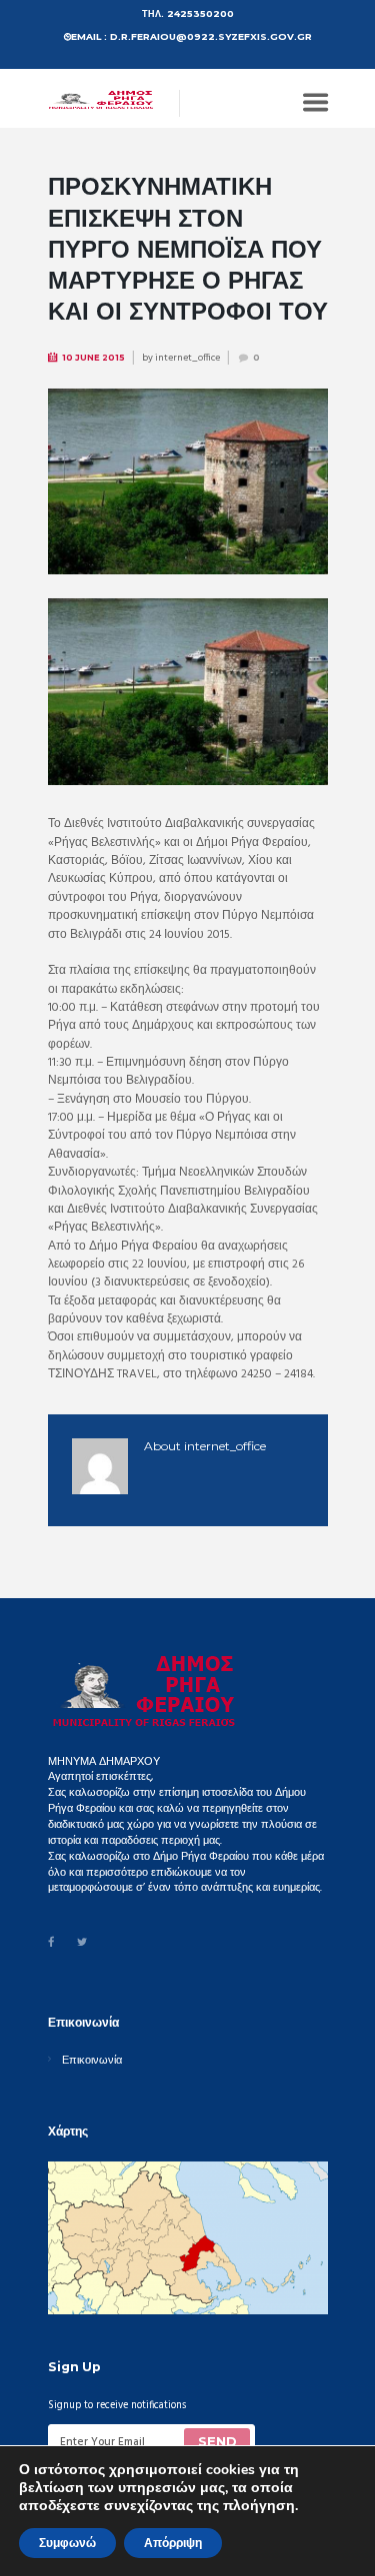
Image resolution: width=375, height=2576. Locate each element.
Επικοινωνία (92, 2061)
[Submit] (216, 2442)
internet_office (187, 358)
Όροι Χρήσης (79, 2512)
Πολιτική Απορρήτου (169, 2513)
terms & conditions (193, 2471)
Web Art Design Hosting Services (123, 2531)
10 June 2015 (93, 358)
